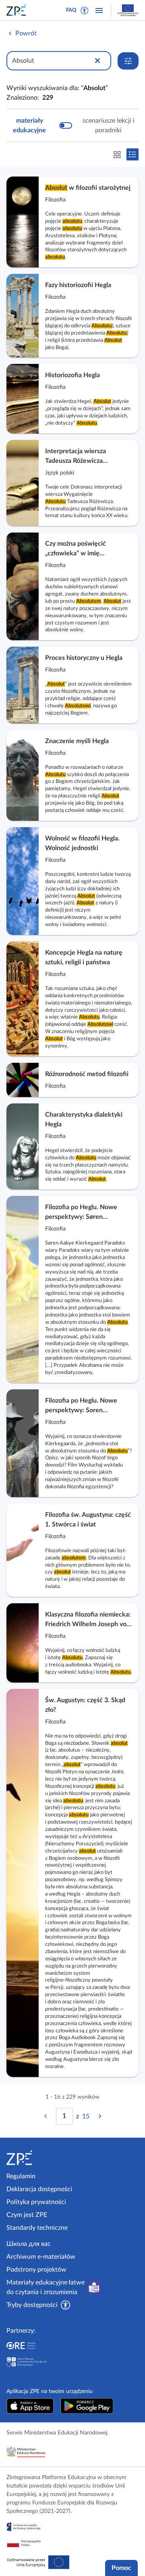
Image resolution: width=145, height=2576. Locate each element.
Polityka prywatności (36, 2202)
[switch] (72, 125)
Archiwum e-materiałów (41, 2257)
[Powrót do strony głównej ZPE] (18, 10)
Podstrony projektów (36, 2270)
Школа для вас (29, 2244)
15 (86, 2116)
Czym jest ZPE (27, 2215)
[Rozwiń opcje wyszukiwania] (128, 61)
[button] (85, 10)
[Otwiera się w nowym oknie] (30, 2406)
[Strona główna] (38, 2158)
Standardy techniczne (37, 2228)
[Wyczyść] (97, 61)
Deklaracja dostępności (39, 2189)
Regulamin (21, 2176)
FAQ (71, 10)
